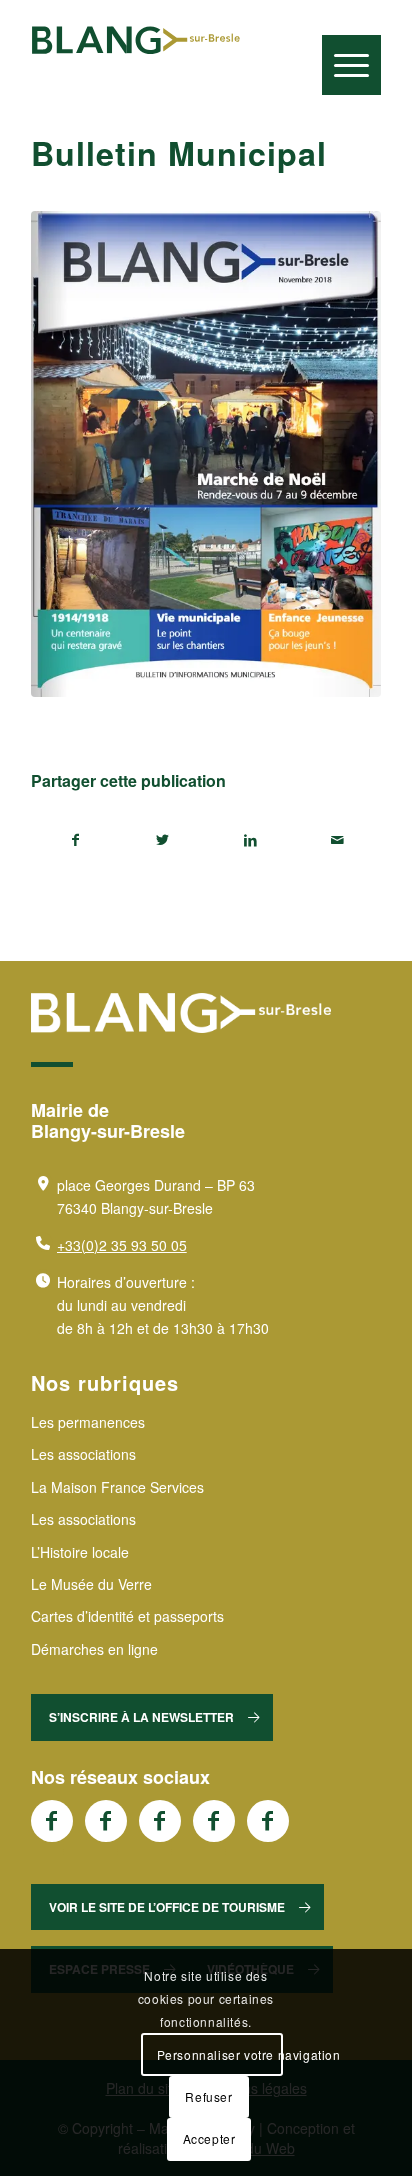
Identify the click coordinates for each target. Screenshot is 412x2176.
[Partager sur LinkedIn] (250, 840)
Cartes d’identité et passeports (127, 1616)
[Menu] (351, 65)
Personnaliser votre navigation (219, 2054)
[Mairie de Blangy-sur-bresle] (136, 40)
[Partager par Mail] (337, 840)
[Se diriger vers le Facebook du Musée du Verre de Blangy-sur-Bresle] (214, 1821)
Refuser (208, 2096)
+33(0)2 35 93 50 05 (122, 1245)
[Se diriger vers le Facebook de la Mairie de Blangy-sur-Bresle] (52, 1821)
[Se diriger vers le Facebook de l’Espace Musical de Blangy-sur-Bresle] (268, 1821)
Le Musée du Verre (91, 1584)
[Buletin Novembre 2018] (206, 454)
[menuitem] (351, 30)
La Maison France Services (117, 1487)
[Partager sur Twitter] (163, 840)
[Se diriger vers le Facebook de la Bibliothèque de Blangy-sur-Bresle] (160, 1821)
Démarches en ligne (94, 1649)
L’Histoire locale (80, 1552)
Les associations (83, 1454)
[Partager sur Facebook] (75, 840)
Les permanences (88, 1422)
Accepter (209, 2138)
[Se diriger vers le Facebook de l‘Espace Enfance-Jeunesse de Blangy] (106, 1821)
